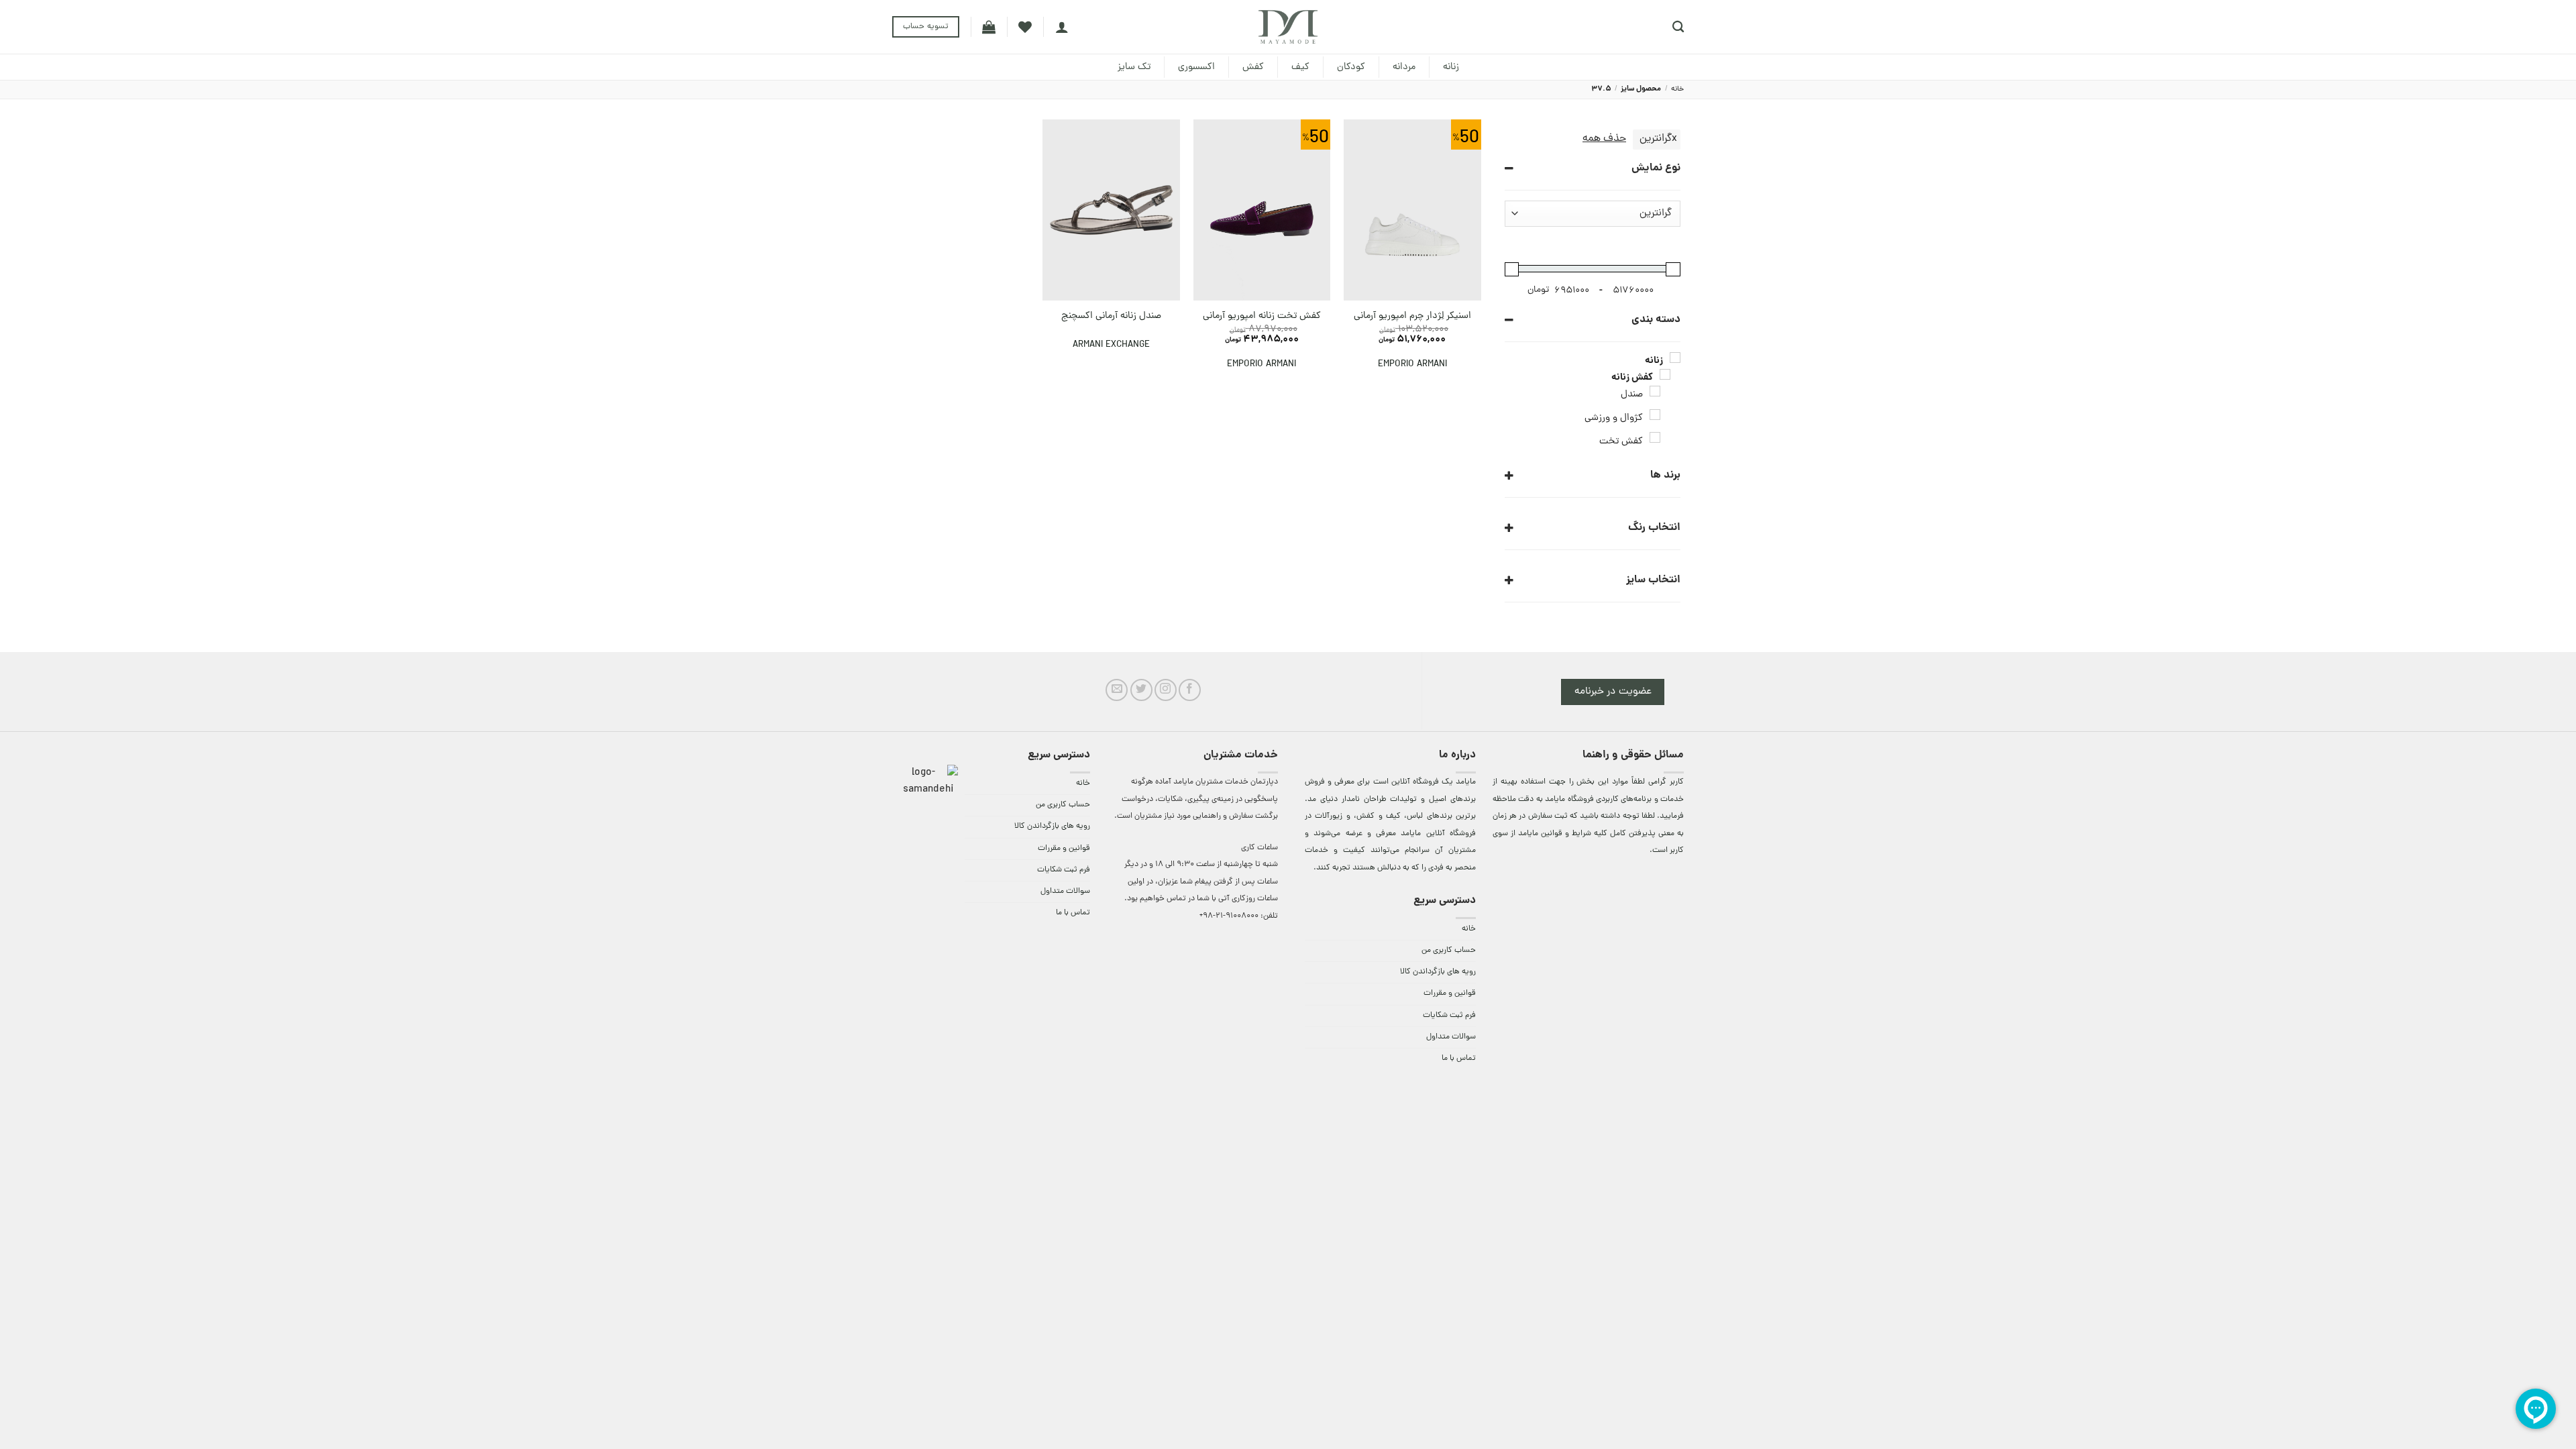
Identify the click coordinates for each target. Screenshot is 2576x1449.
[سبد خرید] (989, 27)
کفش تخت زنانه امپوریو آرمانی (1262, 316)
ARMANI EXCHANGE (1111, 345)
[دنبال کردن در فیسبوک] (1190, 690)
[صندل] (1655, 391)
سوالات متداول (1451, 1037)
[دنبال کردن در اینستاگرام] (1166, 690)
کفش (1253, 67)
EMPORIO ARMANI (1412, 365)
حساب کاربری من (1449, 951)
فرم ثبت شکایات (1449, 1016)
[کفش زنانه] (1665, 374)
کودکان (1351, 67)
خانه (1677, 89)
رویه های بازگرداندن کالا (1438, 972)
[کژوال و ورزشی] (1655, 415)
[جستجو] (1678, 27)
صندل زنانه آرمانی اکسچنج (1111, 316)
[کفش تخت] (1655, 437)
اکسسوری (1196, 67)
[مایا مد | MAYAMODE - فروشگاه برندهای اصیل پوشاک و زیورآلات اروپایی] (1288, 27)
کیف (1300, 67)
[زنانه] (1675, 358)
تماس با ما (1459, 1059)
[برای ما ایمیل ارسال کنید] (1117, 690)
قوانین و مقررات (1450, 994)
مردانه (1404, 67)
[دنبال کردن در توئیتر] (1141, 690)
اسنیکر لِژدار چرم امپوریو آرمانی (1412, 316)
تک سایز (1134, 67)
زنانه (1451, 67)
